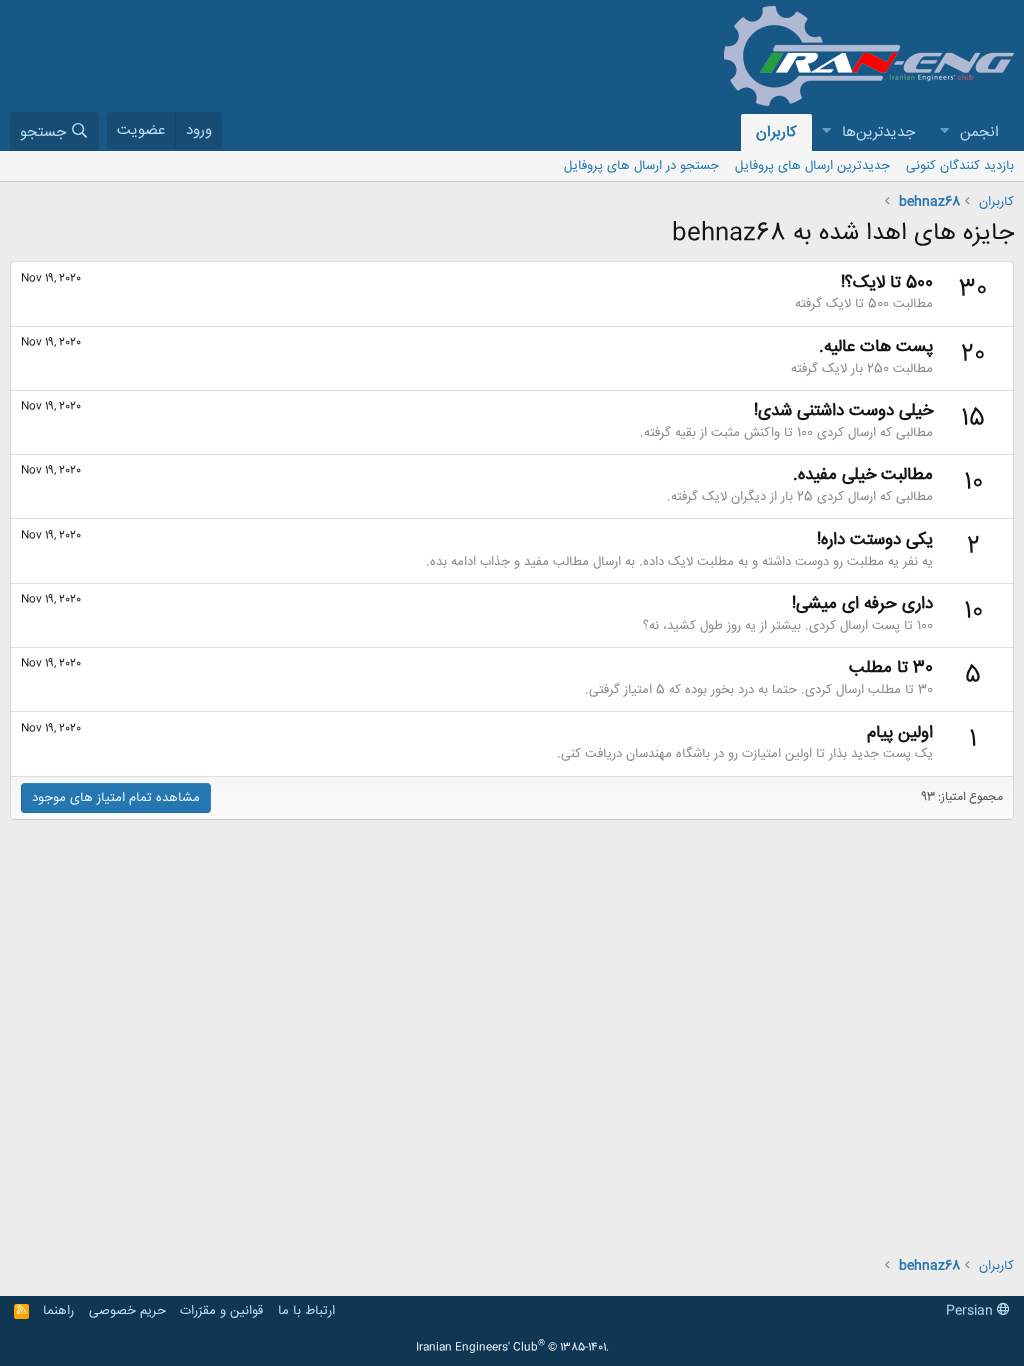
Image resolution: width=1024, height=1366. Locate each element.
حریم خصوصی (127, 1311)
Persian (971, 1311)
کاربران (776, 132)
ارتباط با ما (306, 1311)
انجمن (979, 132)
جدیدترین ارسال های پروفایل (812, 166)
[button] (944, 132)
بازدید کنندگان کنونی (960, 166)
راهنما (58, 1311)
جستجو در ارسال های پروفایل (641, 166)
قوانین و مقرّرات (221, 1311)
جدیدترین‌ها (878, 132)
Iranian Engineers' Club (512, 1348)
